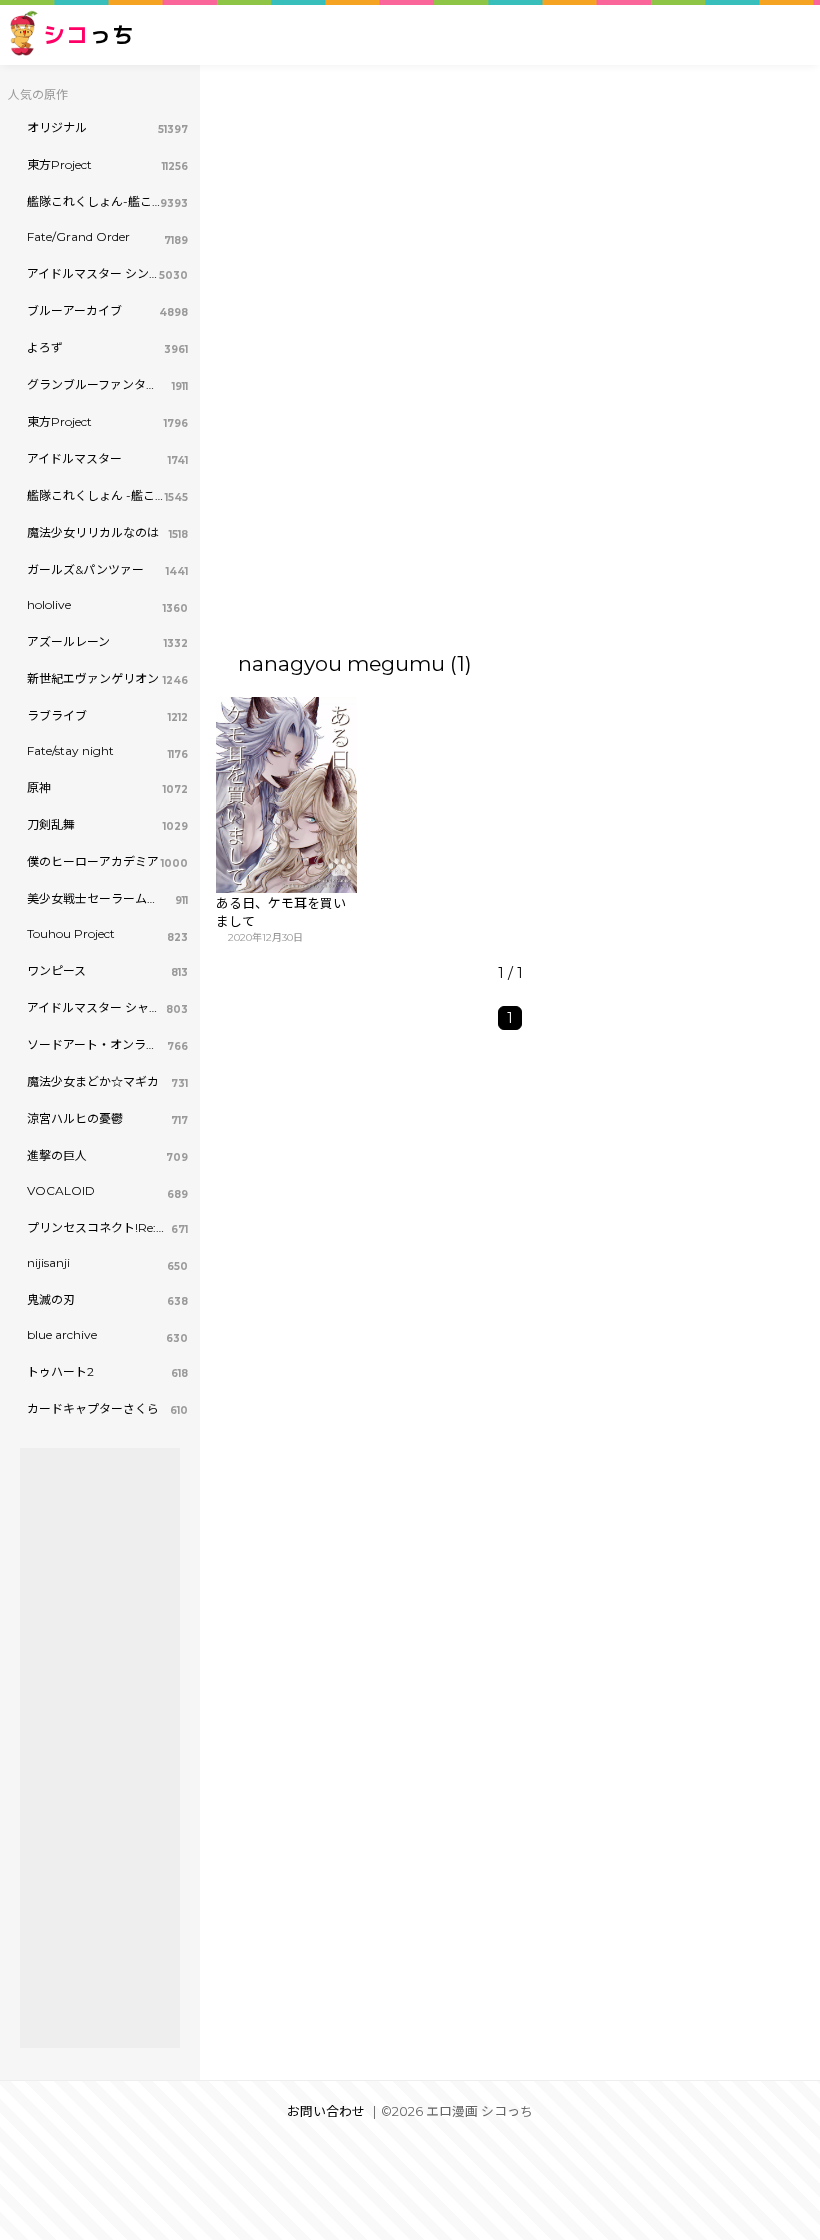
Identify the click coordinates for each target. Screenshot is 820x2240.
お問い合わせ (326, 2111)
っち (89, 34)
